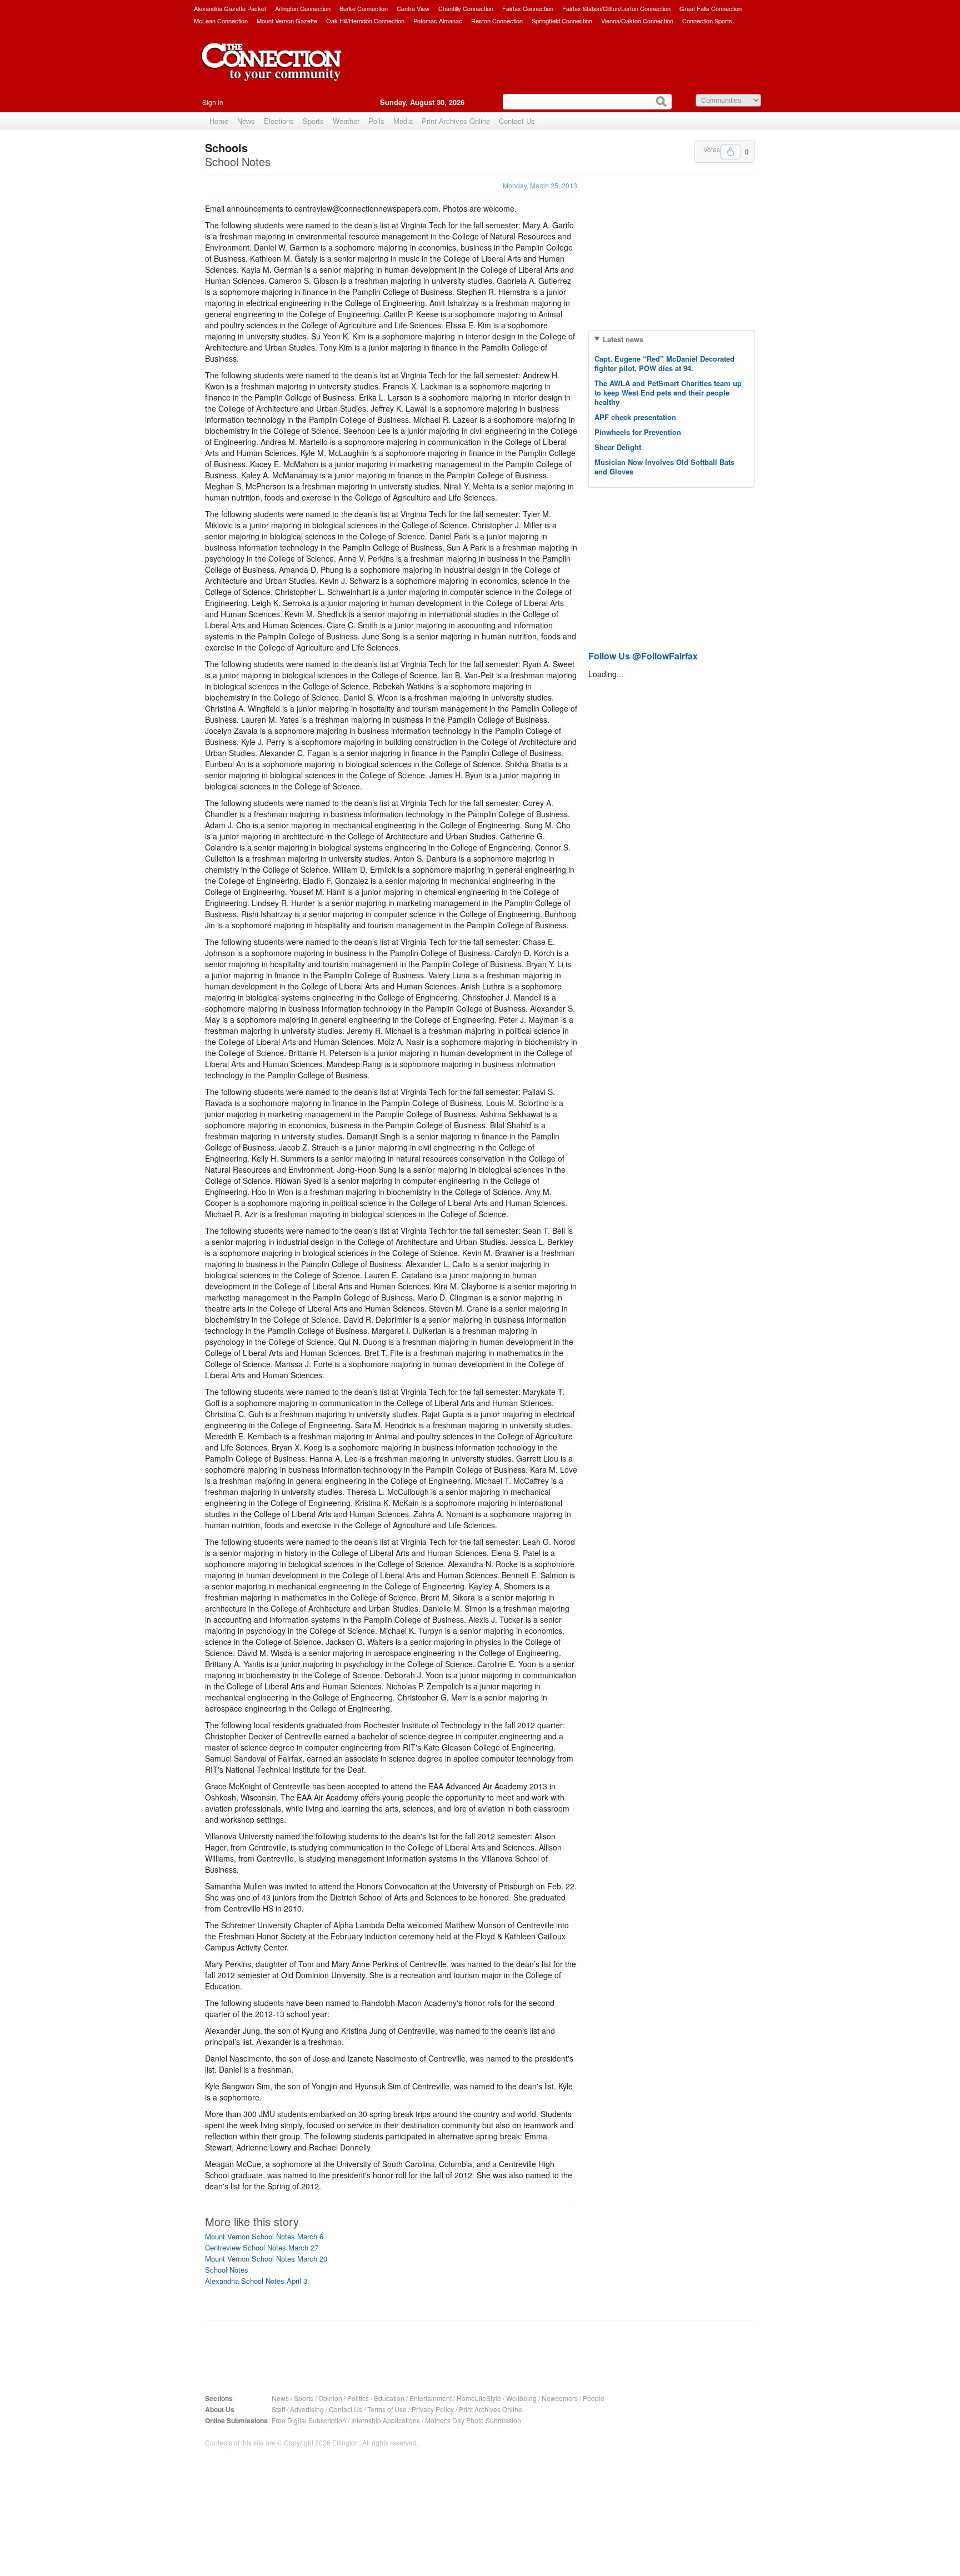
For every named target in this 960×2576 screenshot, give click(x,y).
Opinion (330, 2398)
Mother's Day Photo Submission (473, 2420)
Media (403, 121)
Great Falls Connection (711, 8)
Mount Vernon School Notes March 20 (266, 2259)
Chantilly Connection (466, 8)
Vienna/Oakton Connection (637, 21)
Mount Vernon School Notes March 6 (264, 2236)
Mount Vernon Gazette (287, 21)
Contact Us (517, 121)
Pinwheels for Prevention (638, 432)
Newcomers (560, 2398)
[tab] (672, 339)
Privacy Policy (433, 2409)
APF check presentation (635, 417)
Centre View (413, 8)
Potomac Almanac (438, 21)
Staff (278, 2409)
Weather (346, 121)
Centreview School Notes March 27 (262, 2247)
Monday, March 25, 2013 (540, 185)
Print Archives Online (456, 121)
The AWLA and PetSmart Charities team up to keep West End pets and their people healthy (668, 392)
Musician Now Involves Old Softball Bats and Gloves (664, 467)
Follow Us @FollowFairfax (643, 656)
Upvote (731, 152)
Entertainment (431, 2398)
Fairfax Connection (528, 8)
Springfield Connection (562, 21)
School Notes (227, 2270)
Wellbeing (521, 2398)
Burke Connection (364, 8)
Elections (279, 121)
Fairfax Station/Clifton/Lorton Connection (616, 8)
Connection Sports (707, 21)
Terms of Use (387, 2409)
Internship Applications (386, 2420)
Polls (376, 121)
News (246, 121)
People (594, 2398)
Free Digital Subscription (309, 2420)
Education (389, 2398)
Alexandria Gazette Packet (230, 8)
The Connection (272, 71)
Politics (358, 2398)
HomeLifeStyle (479, 2398)
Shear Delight (618, 447)
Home (219, 121)
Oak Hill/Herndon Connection (365, 21)
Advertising (307, 2409)
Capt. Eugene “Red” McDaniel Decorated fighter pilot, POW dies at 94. (664, 363)
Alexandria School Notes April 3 (256, 2281)
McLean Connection (221, 21)
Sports (313, 121)
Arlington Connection (303, 8)
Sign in (213, 102)
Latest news (623, 339)
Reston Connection (497, 21)
